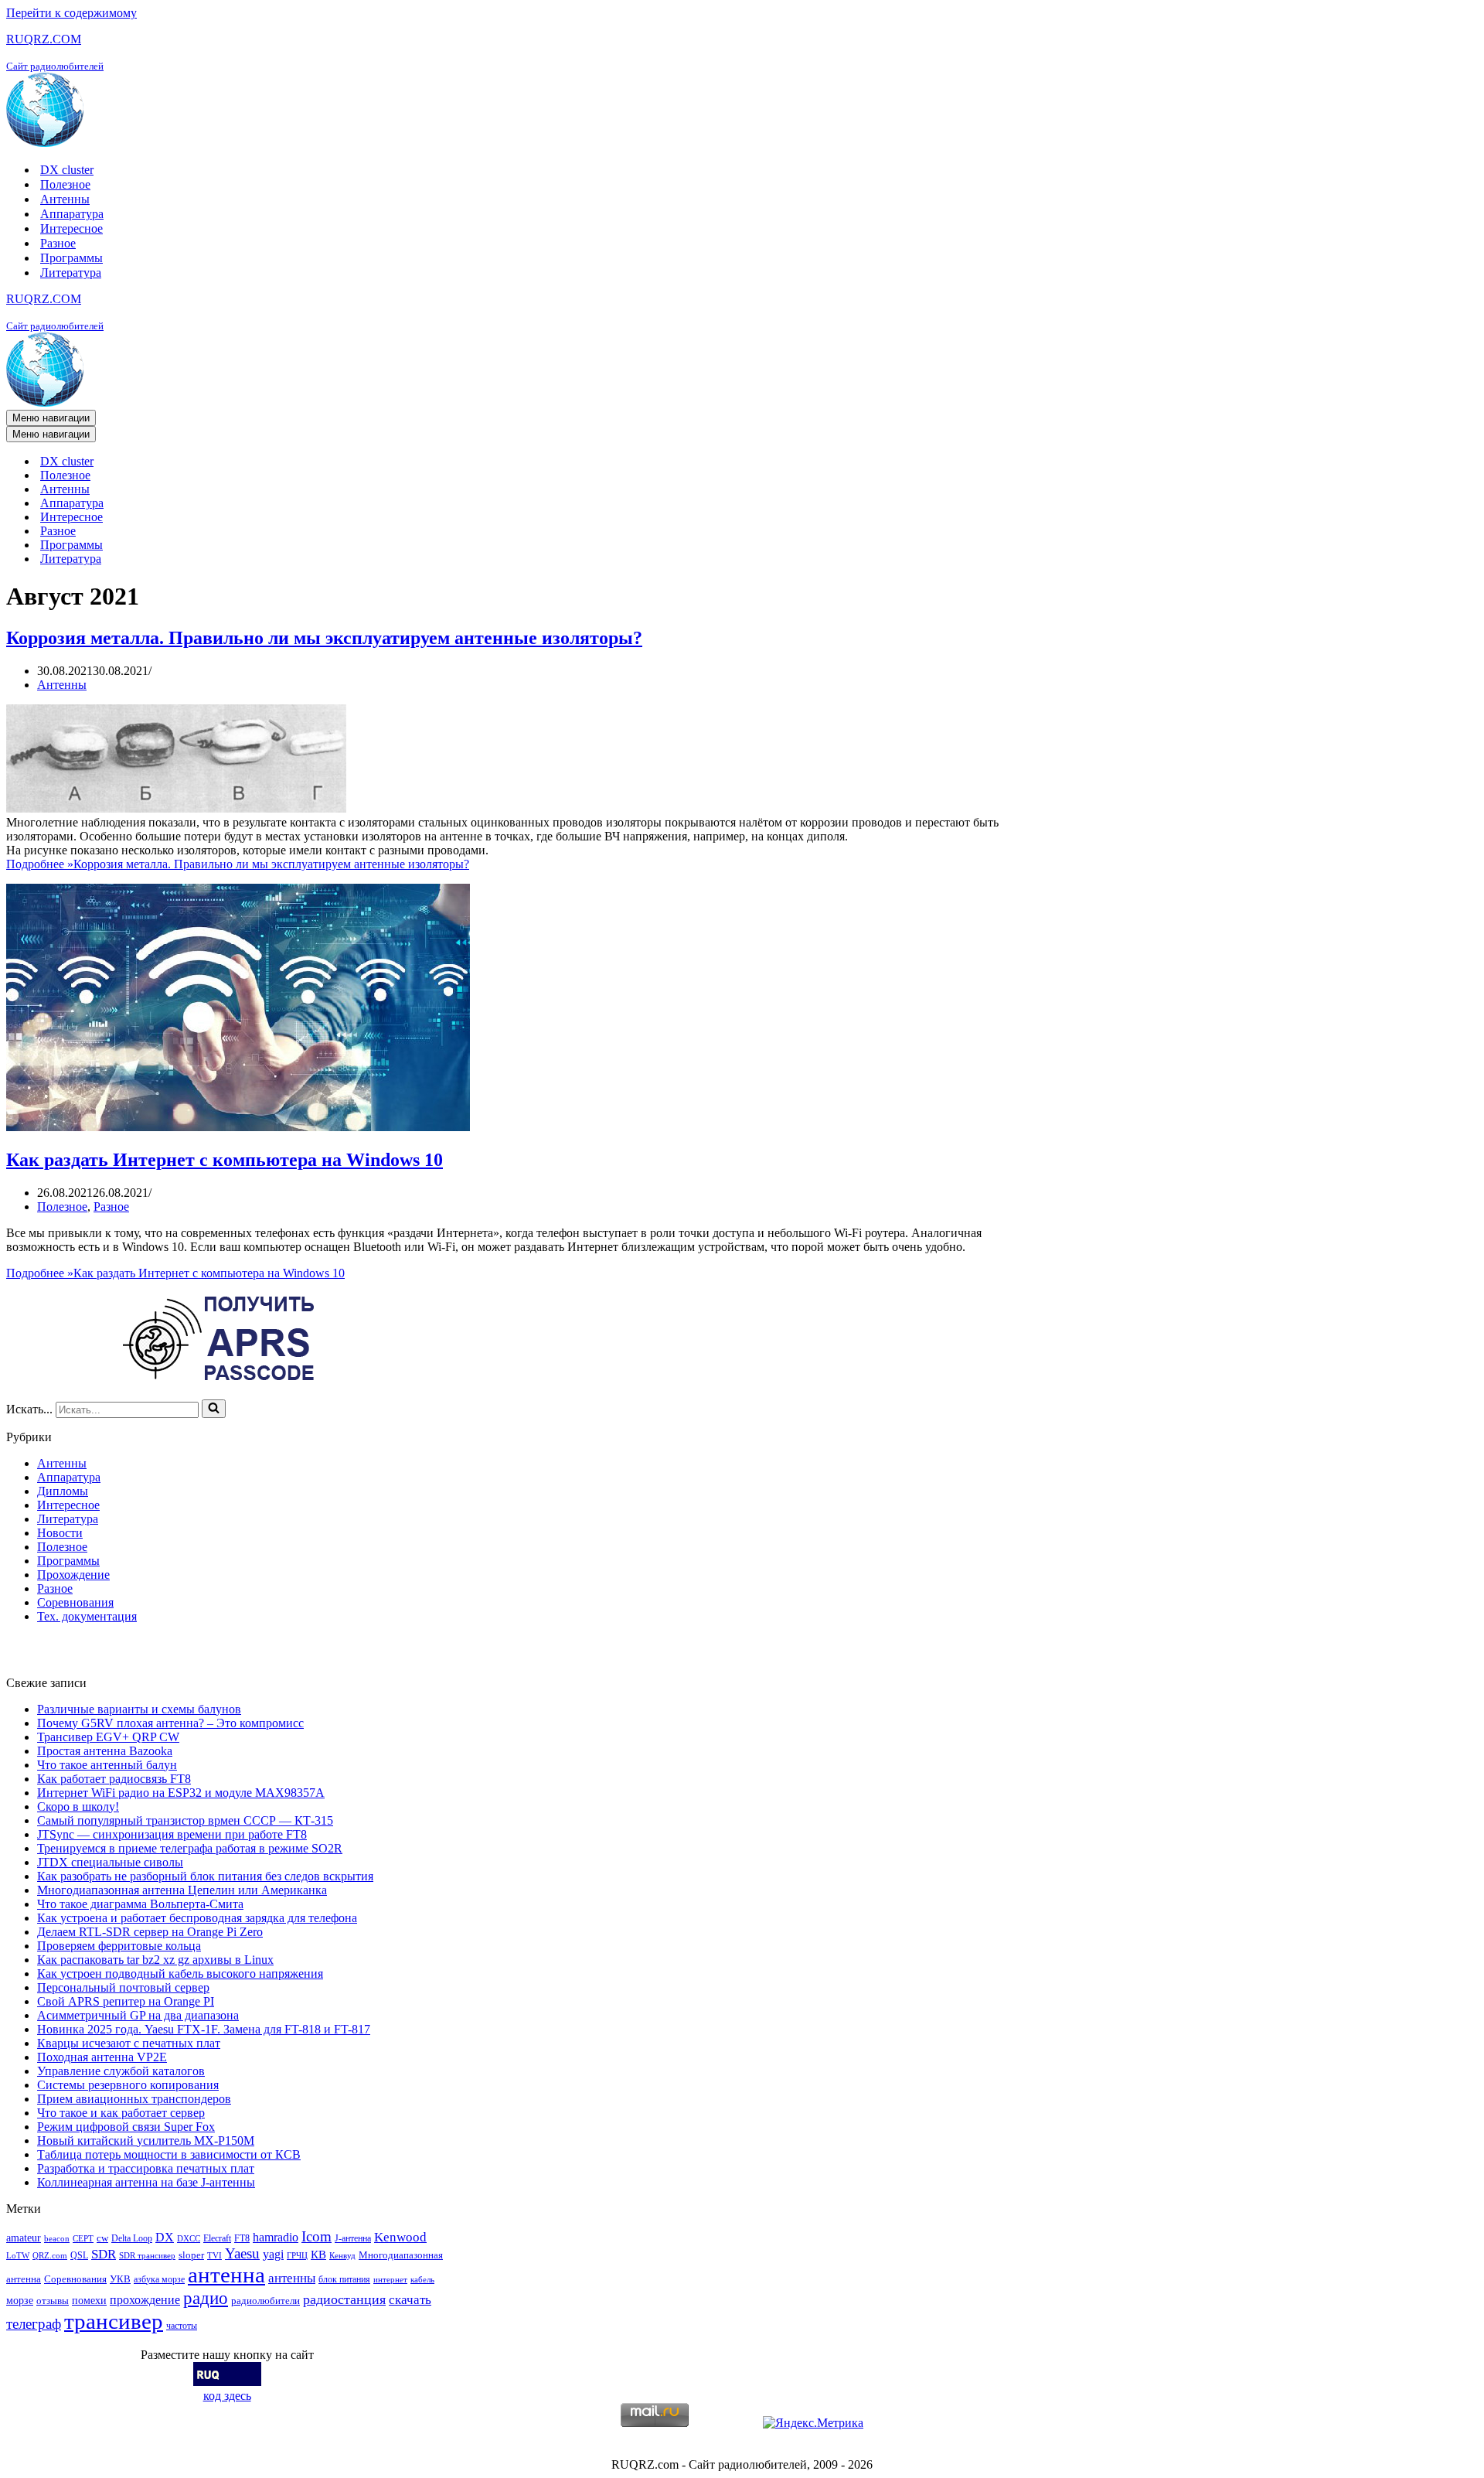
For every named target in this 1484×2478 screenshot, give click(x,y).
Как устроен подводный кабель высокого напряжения (180, 1974)
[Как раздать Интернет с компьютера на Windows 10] (238, 1127)
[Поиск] (214, 1409)
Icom (317, 2236)
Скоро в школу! (78, 1807)
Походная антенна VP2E (102, 2057)
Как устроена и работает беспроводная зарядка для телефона (197, 1918)
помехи (89, 2300)
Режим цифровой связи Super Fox (126, 2127)
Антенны (65, 199)
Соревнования (75, 1602)
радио (206, 2298)
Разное (58, 243)
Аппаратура (72, 214)
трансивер (114, 2321)
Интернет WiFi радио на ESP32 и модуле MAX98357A (181, 1793)
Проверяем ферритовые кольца (119, 1946)
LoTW (18, 2256)
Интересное (71, 228)
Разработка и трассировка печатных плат (146, 2168)
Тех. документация (87, 1616)
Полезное (65, 184)
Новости (60, 1533)
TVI (214, 2256)
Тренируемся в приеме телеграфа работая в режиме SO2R (190, 1848)
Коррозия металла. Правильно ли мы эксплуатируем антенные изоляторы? (324, 638)
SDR (104, 2254)
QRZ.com (50, 2256)
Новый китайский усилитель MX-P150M (146, 2141)
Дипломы (63, 1491)
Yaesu (242, 2253)
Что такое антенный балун (107, 1765)
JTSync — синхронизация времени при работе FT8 (172, 1834)
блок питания (344, 2279)
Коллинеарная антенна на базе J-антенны (146, 2182)
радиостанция (344, 2299)
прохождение (145, 2300)
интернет (390, 2280)
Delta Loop (132, 2238)
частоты (182, 2326)
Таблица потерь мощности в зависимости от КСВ (169, 2154)
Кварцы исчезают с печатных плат (129, 2043)
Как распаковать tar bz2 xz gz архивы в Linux (155, 1960)
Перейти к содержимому (71, 13)
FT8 (242, 2238)
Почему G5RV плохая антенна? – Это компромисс (170, 1723)
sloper (191, 2255)
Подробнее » (238, 864)
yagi (273, 2254)
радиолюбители (265, 2301)
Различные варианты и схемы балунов (139, 1709)
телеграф (34, 2324)
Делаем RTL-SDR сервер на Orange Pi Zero (150, 1932)
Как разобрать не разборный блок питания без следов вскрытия (205, 1876)
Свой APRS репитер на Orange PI (126, 2001)
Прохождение (73, 1575)
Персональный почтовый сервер (123, 1987)
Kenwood (400, 2237)
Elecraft (217, 2238)
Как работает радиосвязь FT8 (114, 1779)
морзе (20, 2300)
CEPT (83, 2239)
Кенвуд (342, 2256)
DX (165, 2237)
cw (102, 2238)
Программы (71, 258)
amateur (24, 2238)
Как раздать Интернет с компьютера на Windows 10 (225, 1160)
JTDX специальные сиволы (110, 1862)
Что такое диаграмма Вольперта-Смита (140, 1904)
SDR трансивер (147, 2256)
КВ (318, 2254)
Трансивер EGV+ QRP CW (108, 1737)
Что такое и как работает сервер (121, 2113)
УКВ (120, 2279)
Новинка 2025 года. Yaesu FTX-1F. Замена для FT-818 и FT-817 (204, 2029)
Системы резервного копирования (128, 2085)
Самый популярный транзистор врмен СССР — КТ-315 (185, 1820)
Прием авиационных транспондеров (134, 2099)
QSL (79, 2255)
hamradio (276, 2237)
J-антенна (353, 2238)
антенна (226, 2275)
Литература (71, 273)
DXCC (189, 2239)
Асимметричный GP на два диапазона (138, 2015)
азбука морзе (159, 2279)
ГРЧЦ (297, 2256)
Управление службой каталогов (121, 2071)
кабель (422, 2280)
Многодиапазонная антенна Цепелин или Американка (182, 1890)
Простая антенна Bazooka (105, 1751)
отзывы (53, 2301)
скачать (410, 2300)
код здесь (227, 2396)
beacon (57, 2239)
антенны (292, 2278)
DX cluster (67, 170)
